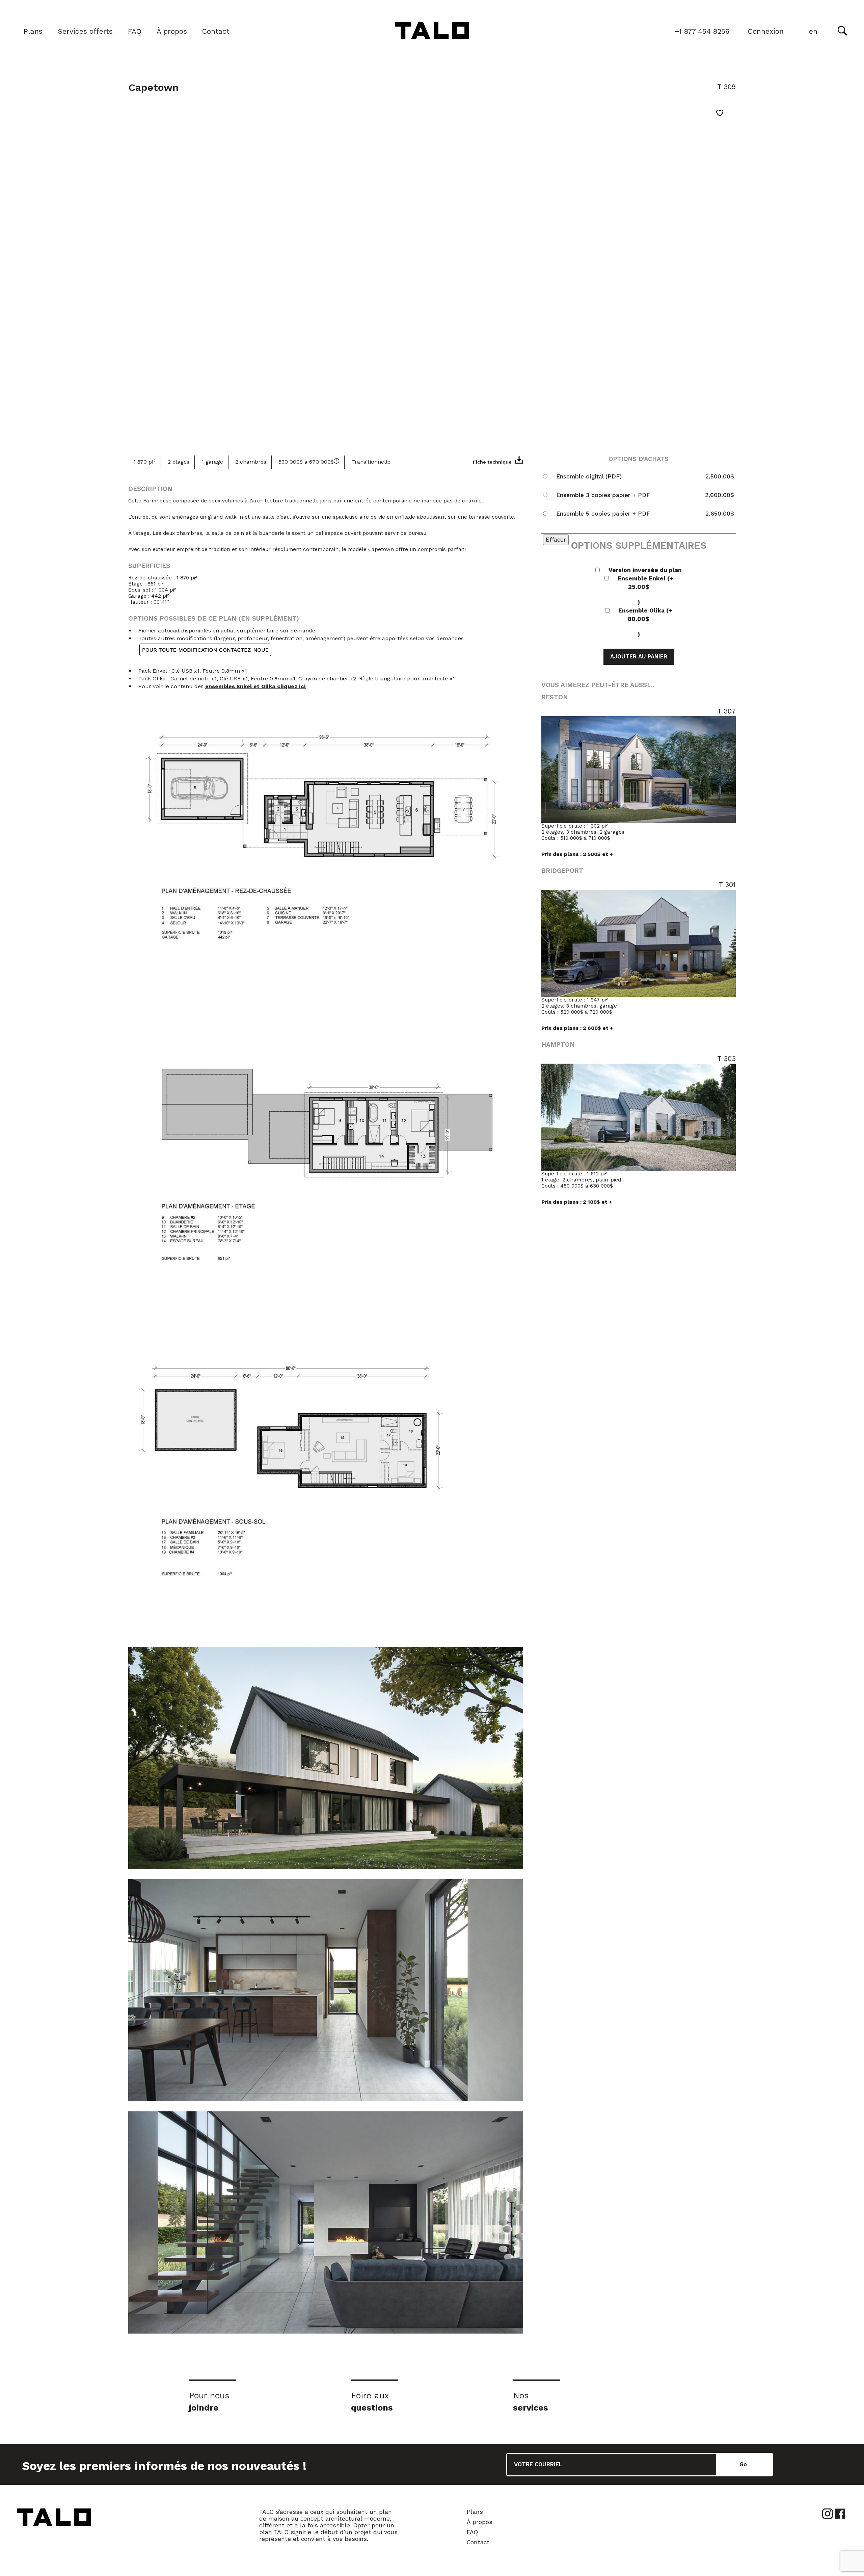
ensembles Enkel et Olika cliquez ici (255, 686)
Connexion (766, 31)
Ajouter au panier (639, 657)
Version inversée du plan (645, 570)
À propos (172, 31)
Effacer (556, 540)
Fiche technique (492, 462)
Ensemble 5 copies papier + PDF (603, 514)
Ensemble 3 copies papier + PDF (603, 495)
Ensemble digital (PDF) (589, 476)
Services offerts (85, 31)
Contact (216, 31)
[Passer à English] (813, 32)
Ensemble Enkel (645, 590)
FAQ (135, 31)
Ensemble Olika (645, 622)
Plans (33, 31)
